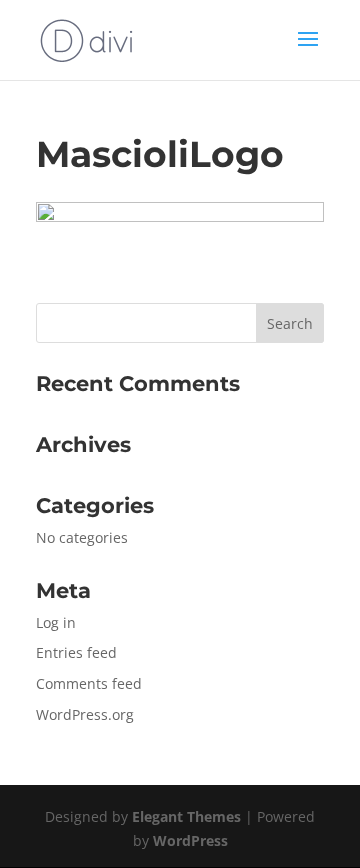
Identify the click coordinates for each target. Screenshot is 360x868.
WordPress (190, 840)
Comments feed (89, 683)
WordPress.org (85, 714)
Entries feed (76, 652)
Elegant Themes (186, 816)
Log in (56, 622)
